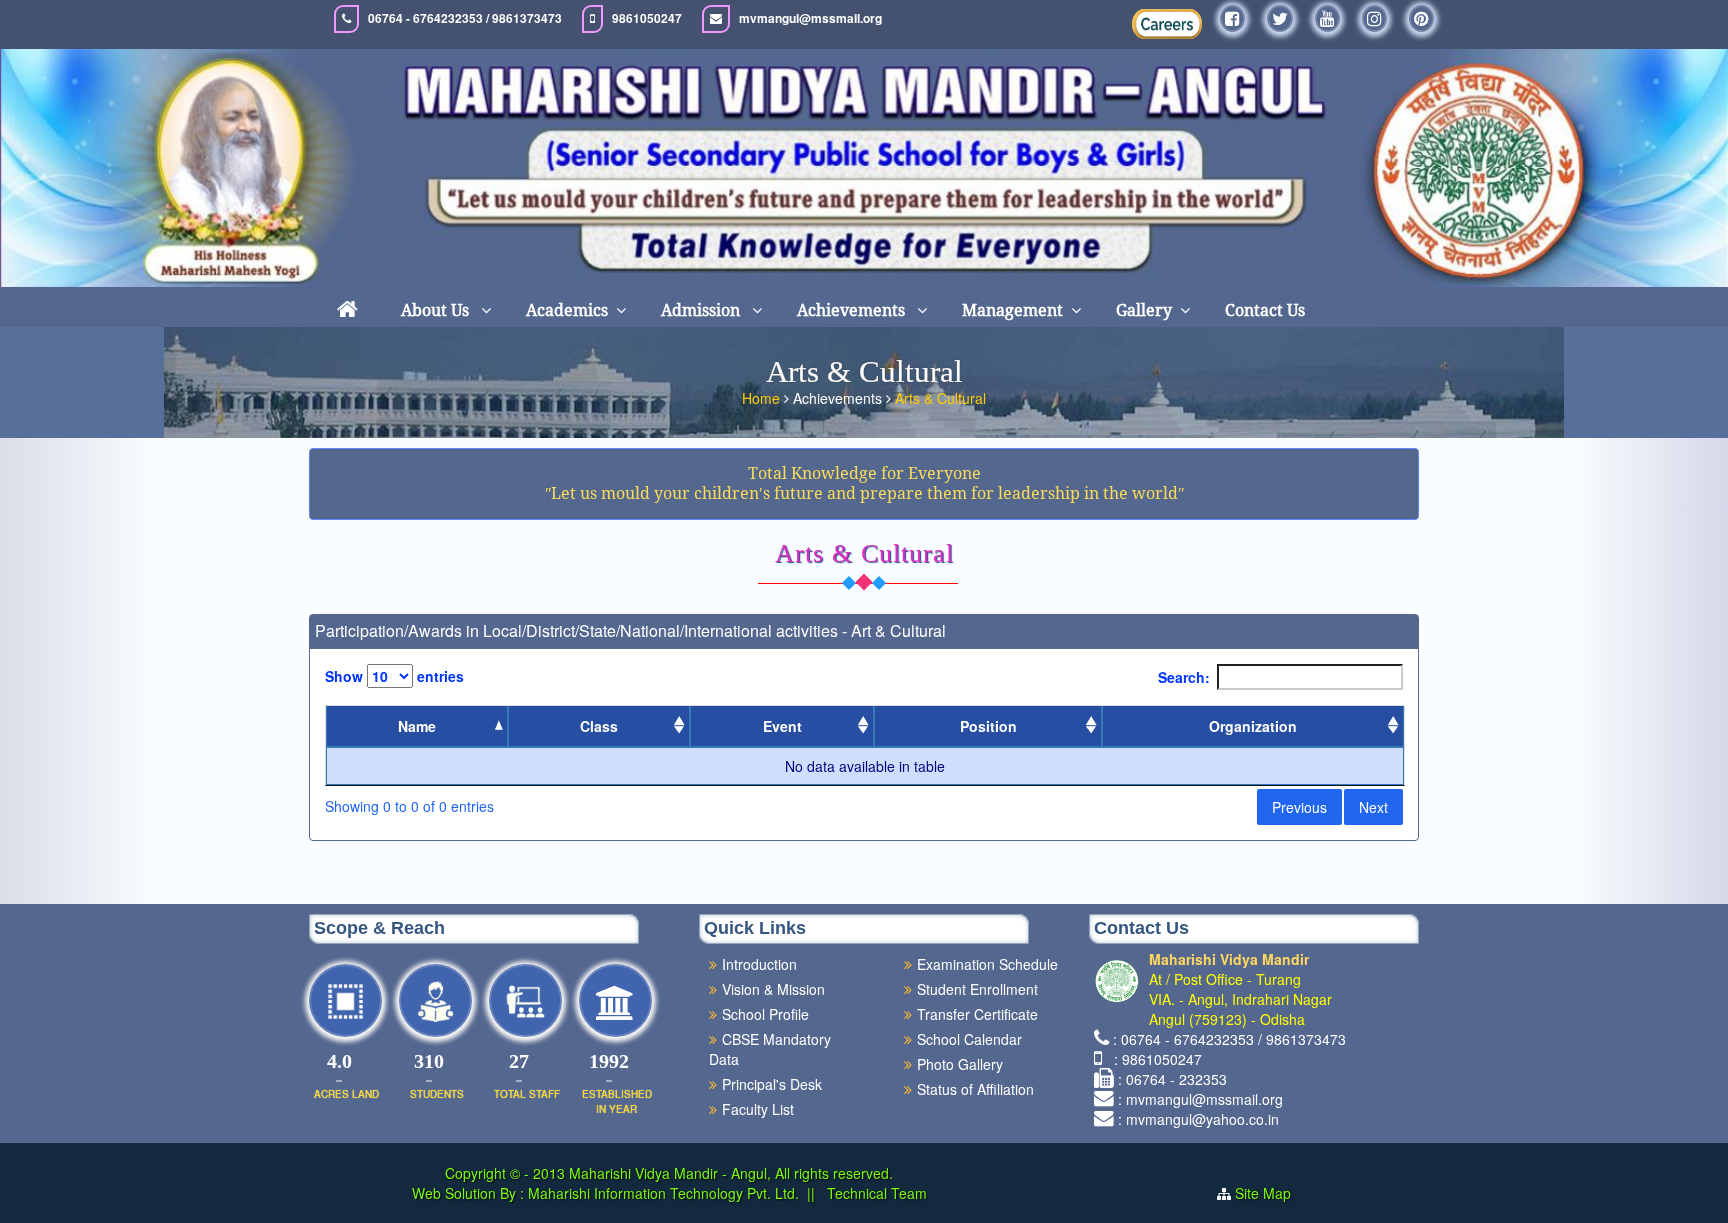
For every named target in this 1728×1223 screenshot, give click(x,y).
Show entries (394, 676)
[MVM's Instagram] (1374, 18)
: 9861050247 (1154, 1059)
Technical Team (875, 1193)
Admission (702, 310)
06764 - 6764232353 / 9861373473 (465, 18)
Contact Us (1265, 310)
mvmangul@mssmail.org (810, 18)
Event (782, 726)
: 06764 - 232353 (1172, 1079)
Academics (567, 310)
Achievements (853, 310)
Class (599, 726)
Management (1012, 310)
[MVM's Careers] (1167, 24)
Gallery (1144, 310)
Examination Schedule (987, 964)
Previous (1299, 807)
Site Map (1263, 1193)
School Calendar (969, 1039)
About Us (437, 310)
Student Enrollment (977, 989)
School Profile (765, 1014)
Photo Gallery (960, 1064)
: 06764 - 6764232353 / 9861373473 (1229, 1039)
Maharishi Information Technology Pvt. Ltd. (661, 1193)
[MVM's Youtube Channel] (1327, 18)
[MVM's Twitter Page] (1280, 18)
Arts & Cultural (940, 398)
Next (1373, 807)
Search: (1184, 677)
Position (988, 726)
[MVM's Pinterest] (1421, 18)
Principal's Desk (772, 1084)
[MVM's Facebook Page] (1232, 18)
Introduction (759, 964)
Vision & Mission (773, 989)
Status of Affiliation (975, 1089)
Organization (1253, 726)
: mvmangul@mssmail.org (1200, 1099)
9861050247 (647, 18)
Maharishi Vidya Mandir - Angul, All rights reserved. (731, 1173)
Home (761, 398)
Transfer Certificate (977, 1014)
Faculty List (758, 1109)
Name (417, 726)
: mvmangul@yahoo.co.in (1198, 1119)
